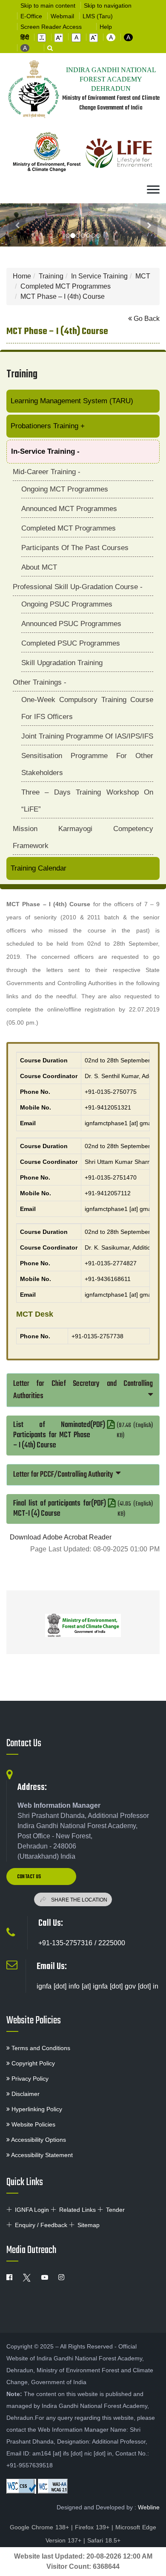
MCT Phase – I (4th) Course (63, 296)
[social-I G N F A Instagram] (61, 2278)
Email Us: (52, 1966)
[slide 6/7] (98, 236)
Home (22, 276)
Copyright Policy (32, 2063)
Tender (115, 2210)
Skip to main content (48, 6)
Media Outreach (31, 2250)
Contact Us (24, 1744)
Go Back (146, 319)
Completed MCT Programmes (66, 286)
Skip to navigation (108, 6)
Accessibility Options (38, 2140)
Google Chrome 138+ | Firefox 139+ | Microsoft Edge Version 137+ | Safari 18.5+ (83, 2534)
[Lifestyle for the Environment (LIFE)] (119, 154)
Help (106, 27)
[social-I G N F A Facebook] (9, 2278)
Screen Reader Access (51, 27)
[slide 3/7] (83, 236)
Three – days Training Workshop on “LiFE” (87, 801)
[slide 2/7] (78, 236)
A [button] (111, 37)
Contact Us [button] (30, 1877)
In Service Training (99, 276)
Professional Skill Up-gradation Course (78, 587)
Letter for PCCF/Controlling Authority (63, 1475)
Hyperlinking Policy (36, 2109)
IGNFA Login (32, 2210)
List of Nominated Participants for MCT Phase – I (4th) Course (83, 1435)
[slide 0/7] (68, 236)
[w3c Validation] (53, 2486)
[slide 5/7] (93, 236)
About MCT (39, 567)
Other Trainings (40, 682)
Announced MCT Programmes (69, 509)
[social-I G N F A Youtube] (45, 2278)
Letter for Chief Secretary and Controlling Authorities (83, 1390)
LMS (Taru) (98, 16)
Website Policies (34, 2021)
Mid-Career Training (47, 472)
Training (51, 276)
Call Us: (51, 1923)
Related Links (77, 2210)
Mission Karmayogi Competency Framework (83, 837)
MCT (143, 276)
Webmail (62, 16)
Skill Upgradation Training (62, 663)
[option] (83, 1622)
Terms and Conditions (40, 2048)
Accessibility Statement (41, 2155)
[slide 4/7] (88, 236)
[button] (42, 38)
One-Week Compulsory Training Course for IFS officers (87, 708)
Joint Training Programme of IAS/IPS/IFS (87, 736)
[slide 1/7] (73, 236)
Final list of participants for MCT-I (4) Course (83, 1509)
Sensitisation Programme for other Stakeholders (87, 764)
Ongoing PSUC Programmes (67, 604)
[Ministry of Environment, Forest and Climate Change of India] (47, 154)
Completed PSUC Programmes (71, 643)
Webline (149, 2507)
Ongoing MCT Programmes (65, 489)
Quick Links (25, 2183)
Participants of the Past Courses (75, 548)
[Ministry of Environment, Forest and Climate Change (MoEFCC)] (83, 1625)
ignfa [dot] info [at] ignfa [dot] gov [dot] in (97, 1986)
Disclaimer (25, 2094)
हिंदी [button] (25, 37)
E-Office (31, 16)
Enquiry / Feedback (41, 2225)
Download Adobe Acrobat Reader (61, 1537)
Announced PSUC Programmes (71, 624)
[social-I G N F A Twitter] (27, 2278)
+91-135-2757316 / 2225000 (82, 1943)
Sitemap (89, 2225)
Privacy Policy (29, 2079)
